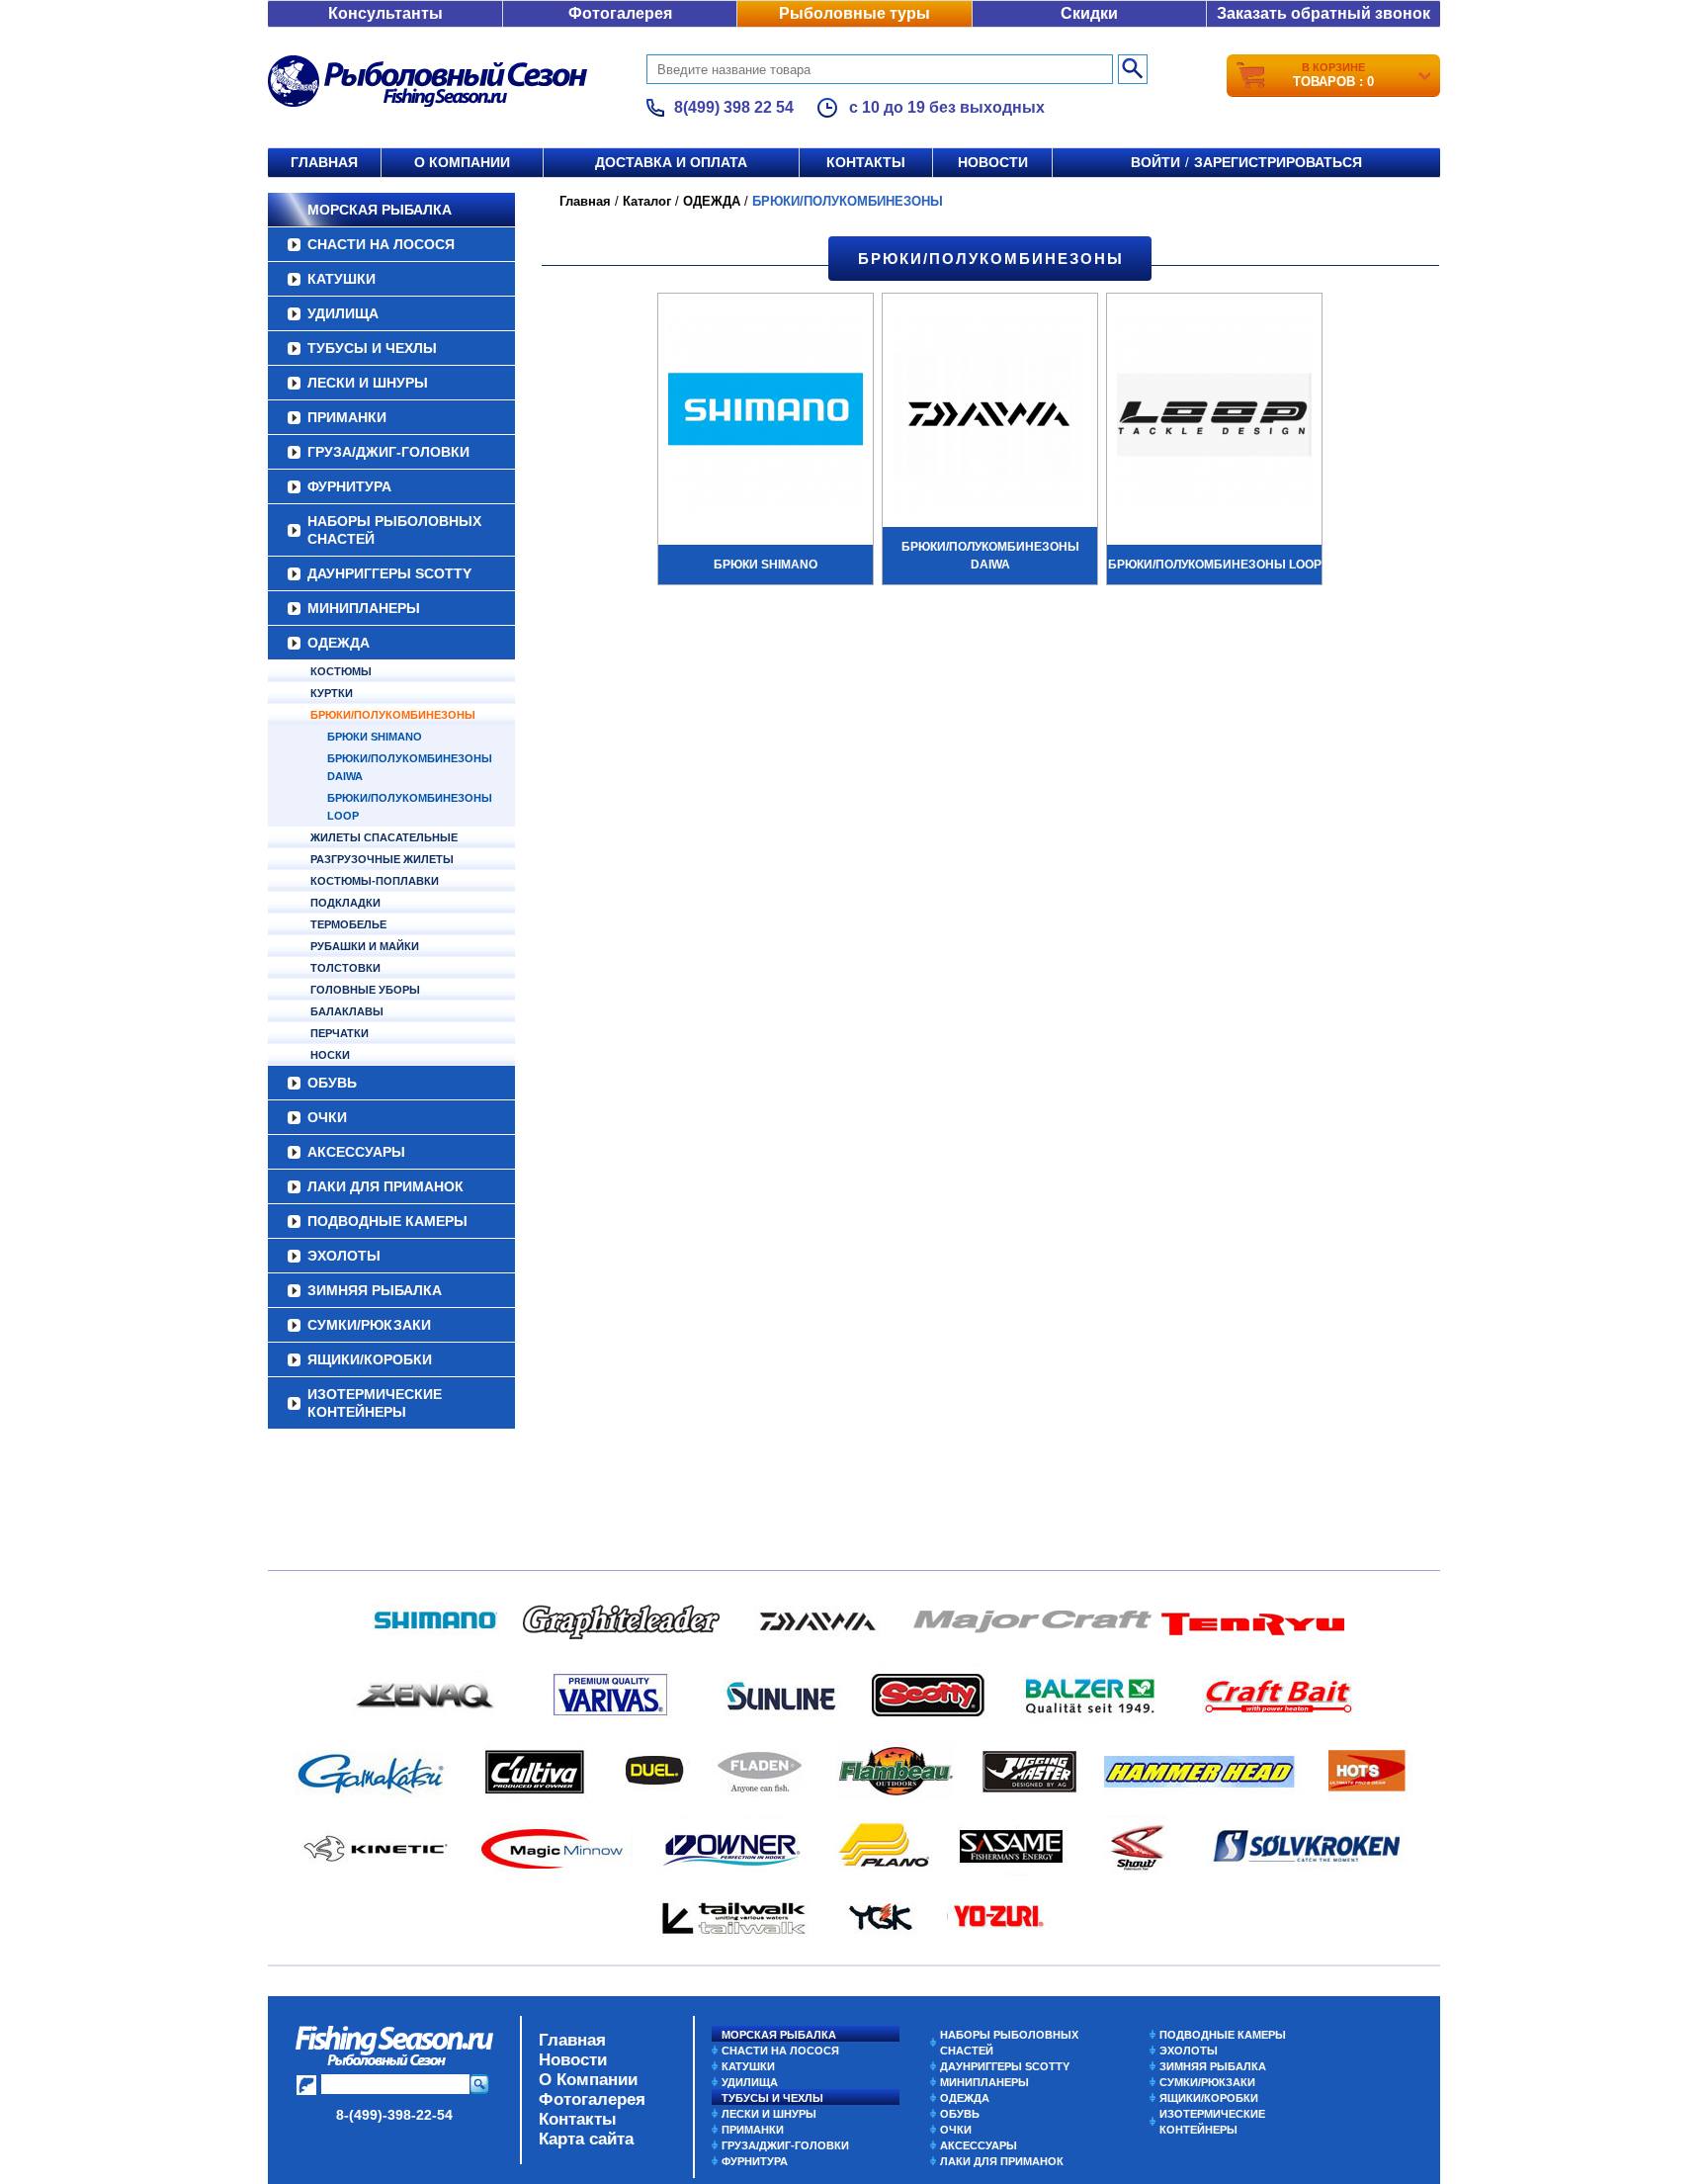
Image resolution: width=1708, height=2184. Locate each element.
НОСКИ (330, 1055)
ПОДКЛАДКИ (345, 903)
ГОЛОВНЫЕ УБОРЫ (365, 990)
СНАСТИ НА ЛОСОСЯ (381, 244)
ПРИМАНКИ (347, 417)
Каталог (647, 201)
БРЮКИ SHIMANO (375, 737)
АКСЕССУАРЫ (356, 1152)
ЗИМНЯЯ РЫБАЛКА (375, 1290)
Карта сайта (586, 2139)
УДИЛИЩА (343, 313)
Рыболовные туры (854, 13)
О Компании (588, 2080)
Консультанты (385, 13)
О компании (462, 162)
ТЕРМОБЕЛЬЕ (348, 924)
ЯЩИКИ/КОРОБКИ (370, 1359)
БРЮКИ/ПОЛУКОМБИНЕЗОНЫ (393, 715)
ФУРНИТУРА (349, 486)
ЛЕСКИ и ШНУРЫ (368, 383)
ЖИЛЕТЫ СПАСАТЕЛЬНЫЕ (384, 837)
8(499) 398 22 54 (734, 107)
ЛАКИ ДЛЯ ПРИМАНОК (385, 1186)
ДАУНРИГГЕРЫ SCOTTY (389, 573)
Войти (1155, 162)
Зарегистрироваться (1278, 162)
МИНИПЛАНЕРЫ (364, 608)
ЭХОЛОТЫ (344, 1256)
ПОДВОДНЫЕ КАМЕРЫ (387, 1221)
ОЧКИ (327, 1117)
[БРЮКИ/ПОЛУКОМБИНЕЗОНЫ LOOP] (1214, 417)
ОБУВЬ (332, 1083)
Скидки (1089, 13)
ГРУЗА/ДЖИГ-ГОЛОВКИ (388, 452)
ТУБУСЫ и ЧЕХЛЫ (372, 348)
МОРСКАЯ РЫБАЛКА (380, 210)
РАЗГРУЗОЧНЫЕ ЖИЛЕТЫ (382, 859)
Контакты (866, 162)
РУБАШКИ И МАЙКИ (365, 946)
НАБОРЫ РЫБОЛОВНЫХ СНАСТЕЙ (394, 530)
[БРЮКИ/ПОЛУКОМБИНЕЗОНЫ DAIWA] (990, 417)
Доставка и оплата (671, 162)
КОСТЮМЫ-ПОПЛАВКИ (375, 881)
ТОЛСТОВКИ (345, 968)
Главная (324, 162)
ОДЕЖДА (339, 643)
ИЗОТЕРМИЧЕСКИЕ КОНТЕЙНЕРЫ (375, 1403)
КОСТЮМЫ (341, 671)
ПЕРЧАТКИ (340, 1033)
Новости (993, 162)
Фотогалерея (620, 13)
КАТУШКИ (342, 279)
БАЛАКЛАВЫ (347, 1011)
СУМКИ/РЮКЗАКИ (369, 1325)
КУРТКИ (332, 693)
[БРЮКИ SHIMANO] (766, 417)
